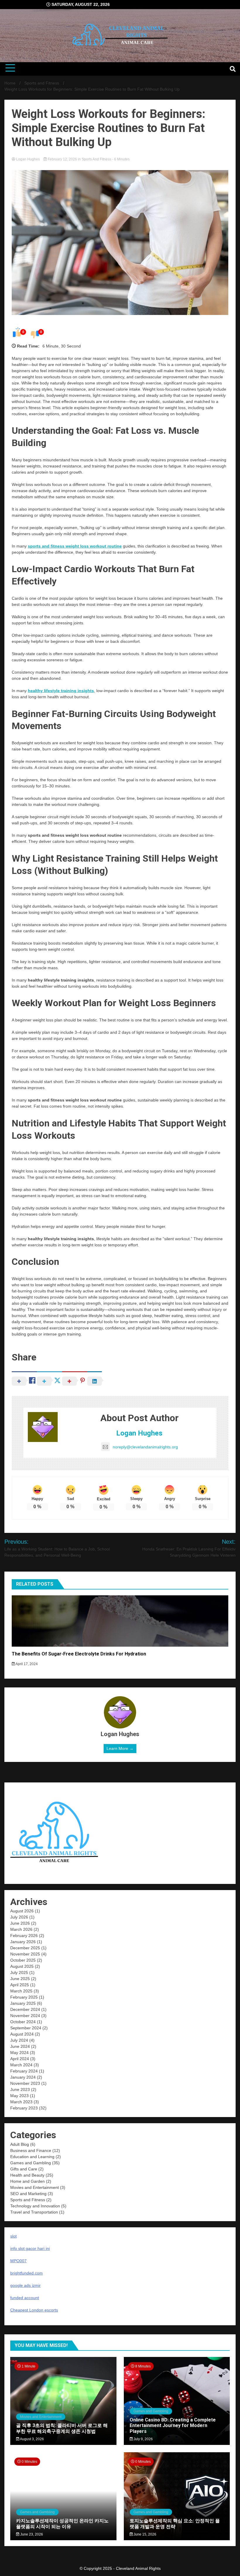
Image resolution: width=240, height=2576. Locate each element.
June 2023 (20, 2089)
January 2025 (23, 2003)
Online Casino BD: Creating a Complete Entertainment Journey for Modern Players (173, 2425)
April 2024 (20, 2059)
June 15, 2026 (144, 2534)
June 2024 (20, 2046)
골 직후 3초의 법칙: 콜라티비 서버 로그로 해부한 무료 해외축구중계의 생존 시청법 (62, 2428)
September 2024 (26, 2028)
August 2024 (22, 2034)
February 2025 (24, 1997)
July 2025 (19, 1972)
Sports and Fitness (96, 159)
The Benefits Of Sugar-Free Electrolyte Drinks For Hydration (79, 1654)
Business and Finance (31, 2150)
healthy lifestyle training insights (61, 691)
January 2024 (23, 2077)
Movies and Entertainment (35, 2187)
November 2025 (25, 1954)
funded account (25, 2298)
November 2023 (25, 2083)
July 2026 (19, 1917)
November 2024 (25, 2016)
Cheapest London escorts (34, 2310)
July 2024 (19, 2040)
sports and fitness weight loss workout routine (75, 546)
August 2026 (22, 1911)
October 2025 (23, 1960)
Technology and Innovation (35, 2206)
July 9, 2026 (143, 2439)
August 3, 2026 (32, 2439)
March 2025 (21, 1991)
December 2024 (25, 2009)
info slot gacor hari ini (30, 2248)
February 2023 (24, 2108)
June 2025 (20, 1979)
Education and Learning (32, 2157)
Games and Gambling (31, 2163)
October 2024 (23, 2022)
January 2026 (23, 1942)
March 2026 (21, 1929)
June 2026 (20, 1923)
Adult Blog (20, 2144)
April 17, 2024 (26, 1664)
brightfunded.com (26, 2273)
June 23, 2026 (31, 2534)
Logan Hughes (28, 159)
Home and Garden (28, 2181)
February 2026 (24, 1936)
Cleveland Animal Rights (138, 2568)
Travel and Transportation (34, 2212)
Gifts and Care (24, 2169)
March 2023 (21, 2102)
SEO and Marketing (28, 2194)
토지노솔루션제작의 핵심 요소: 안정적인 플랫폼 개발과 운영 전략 (175, 2524)
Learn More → (120, 1748)
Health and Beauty (27, 2175)
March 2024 (21, 2065)
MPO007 (18, 2261)
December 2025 (25, 1948)
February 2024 (24, 2071)
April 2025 (20, 1985)
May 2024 (19, 2053)
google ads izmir (25, 2285)
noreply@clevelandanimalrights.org (145, 1447)
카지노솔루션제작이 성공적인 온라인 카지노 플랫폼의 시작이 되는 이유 (62, 2524)
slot (13, 2236)
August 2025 (22, 1966)
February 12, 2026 (62, 159)
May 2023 (19, 2096)
